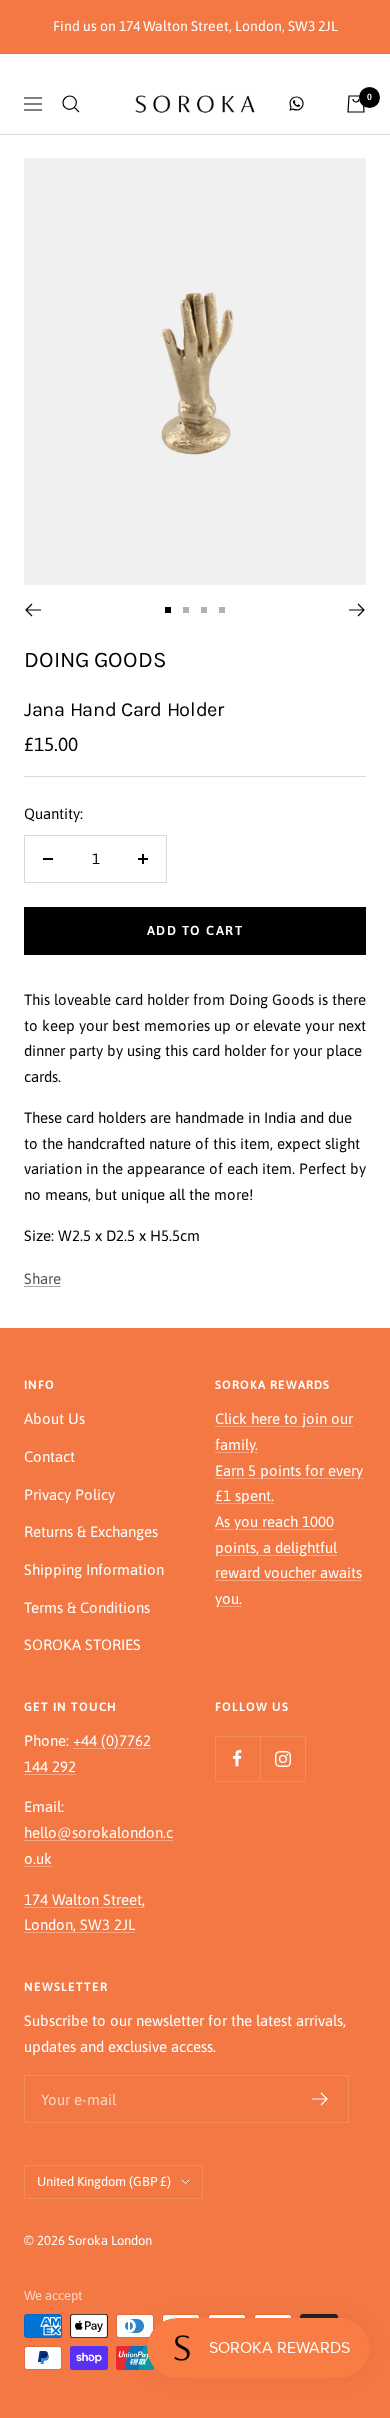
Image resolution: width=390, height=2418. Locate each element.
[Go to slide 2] (186, 610)
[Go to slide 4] (222, 610)
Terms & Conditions (87, 1607)
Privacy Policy (69, 1494)
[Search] (71, 104)
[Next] (357, 610)
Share (42, 1278)
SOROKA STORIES (82, 1644)
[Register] (320, 2099)
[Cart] (356, 104)
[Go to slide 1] (168, 610)
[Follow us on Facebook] (237, 1758)
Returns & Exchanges (91, 1531)
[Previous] (32, 610)
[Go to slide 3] (204, 610)
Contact (49, 1456)
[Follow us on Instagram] (282, 1758)
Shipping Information (94, 1569)
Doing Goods (95, 659)
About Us (54, 1418)
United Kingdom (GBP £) (104, 2181)
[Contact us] (296, 103)
